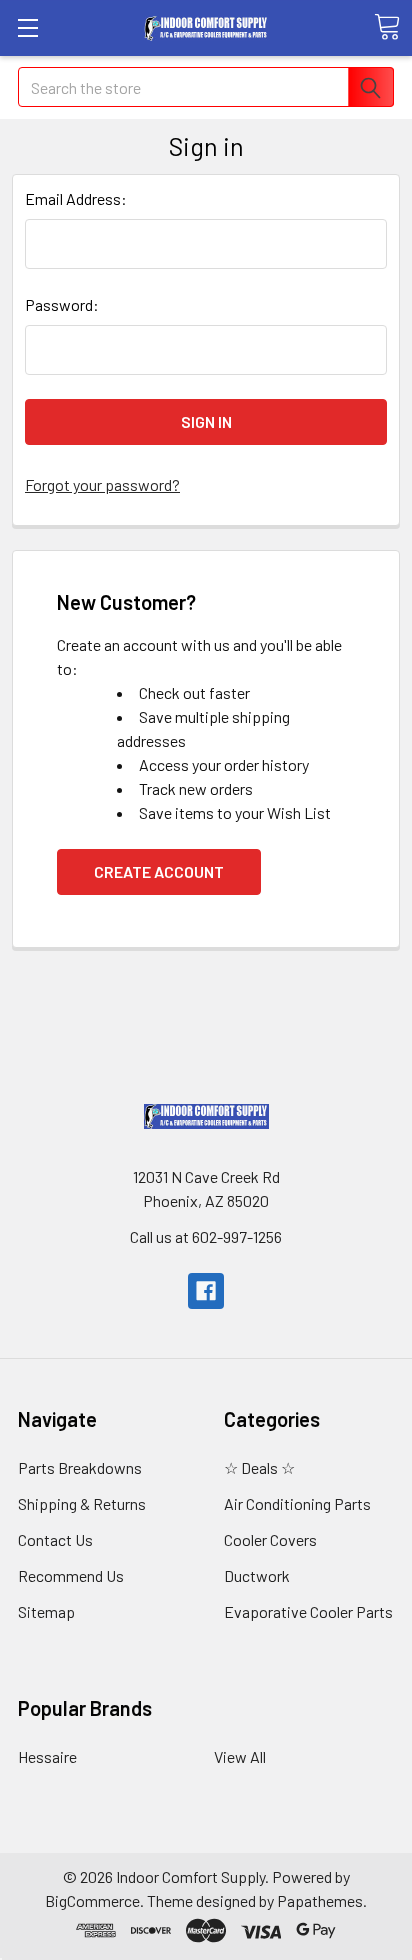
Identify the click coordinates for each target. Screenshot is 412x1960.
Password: (62, 304)
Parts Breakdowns (80, 1467)
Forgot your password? (102, 484)
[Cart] (387, 27)
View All (240, 1756)
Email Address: (76, 198)
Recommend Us (71, 1575)
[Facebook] (206, 1291)
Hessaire (47, 1756)
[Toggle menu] (27, 27)
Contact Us (55, 1539)
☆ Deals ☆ (259, 1467)
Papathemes (320, 1900)
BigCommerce (92, 1900)
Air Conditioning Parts (297, 1503)
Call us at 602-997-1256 (206, 1236)
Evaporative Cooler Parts (308, 1611)
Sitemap (46, 1611)
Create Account (159, 871)
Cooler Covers (270, 1539)
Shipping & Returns (82, 1503)
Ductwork (257, 1575)
